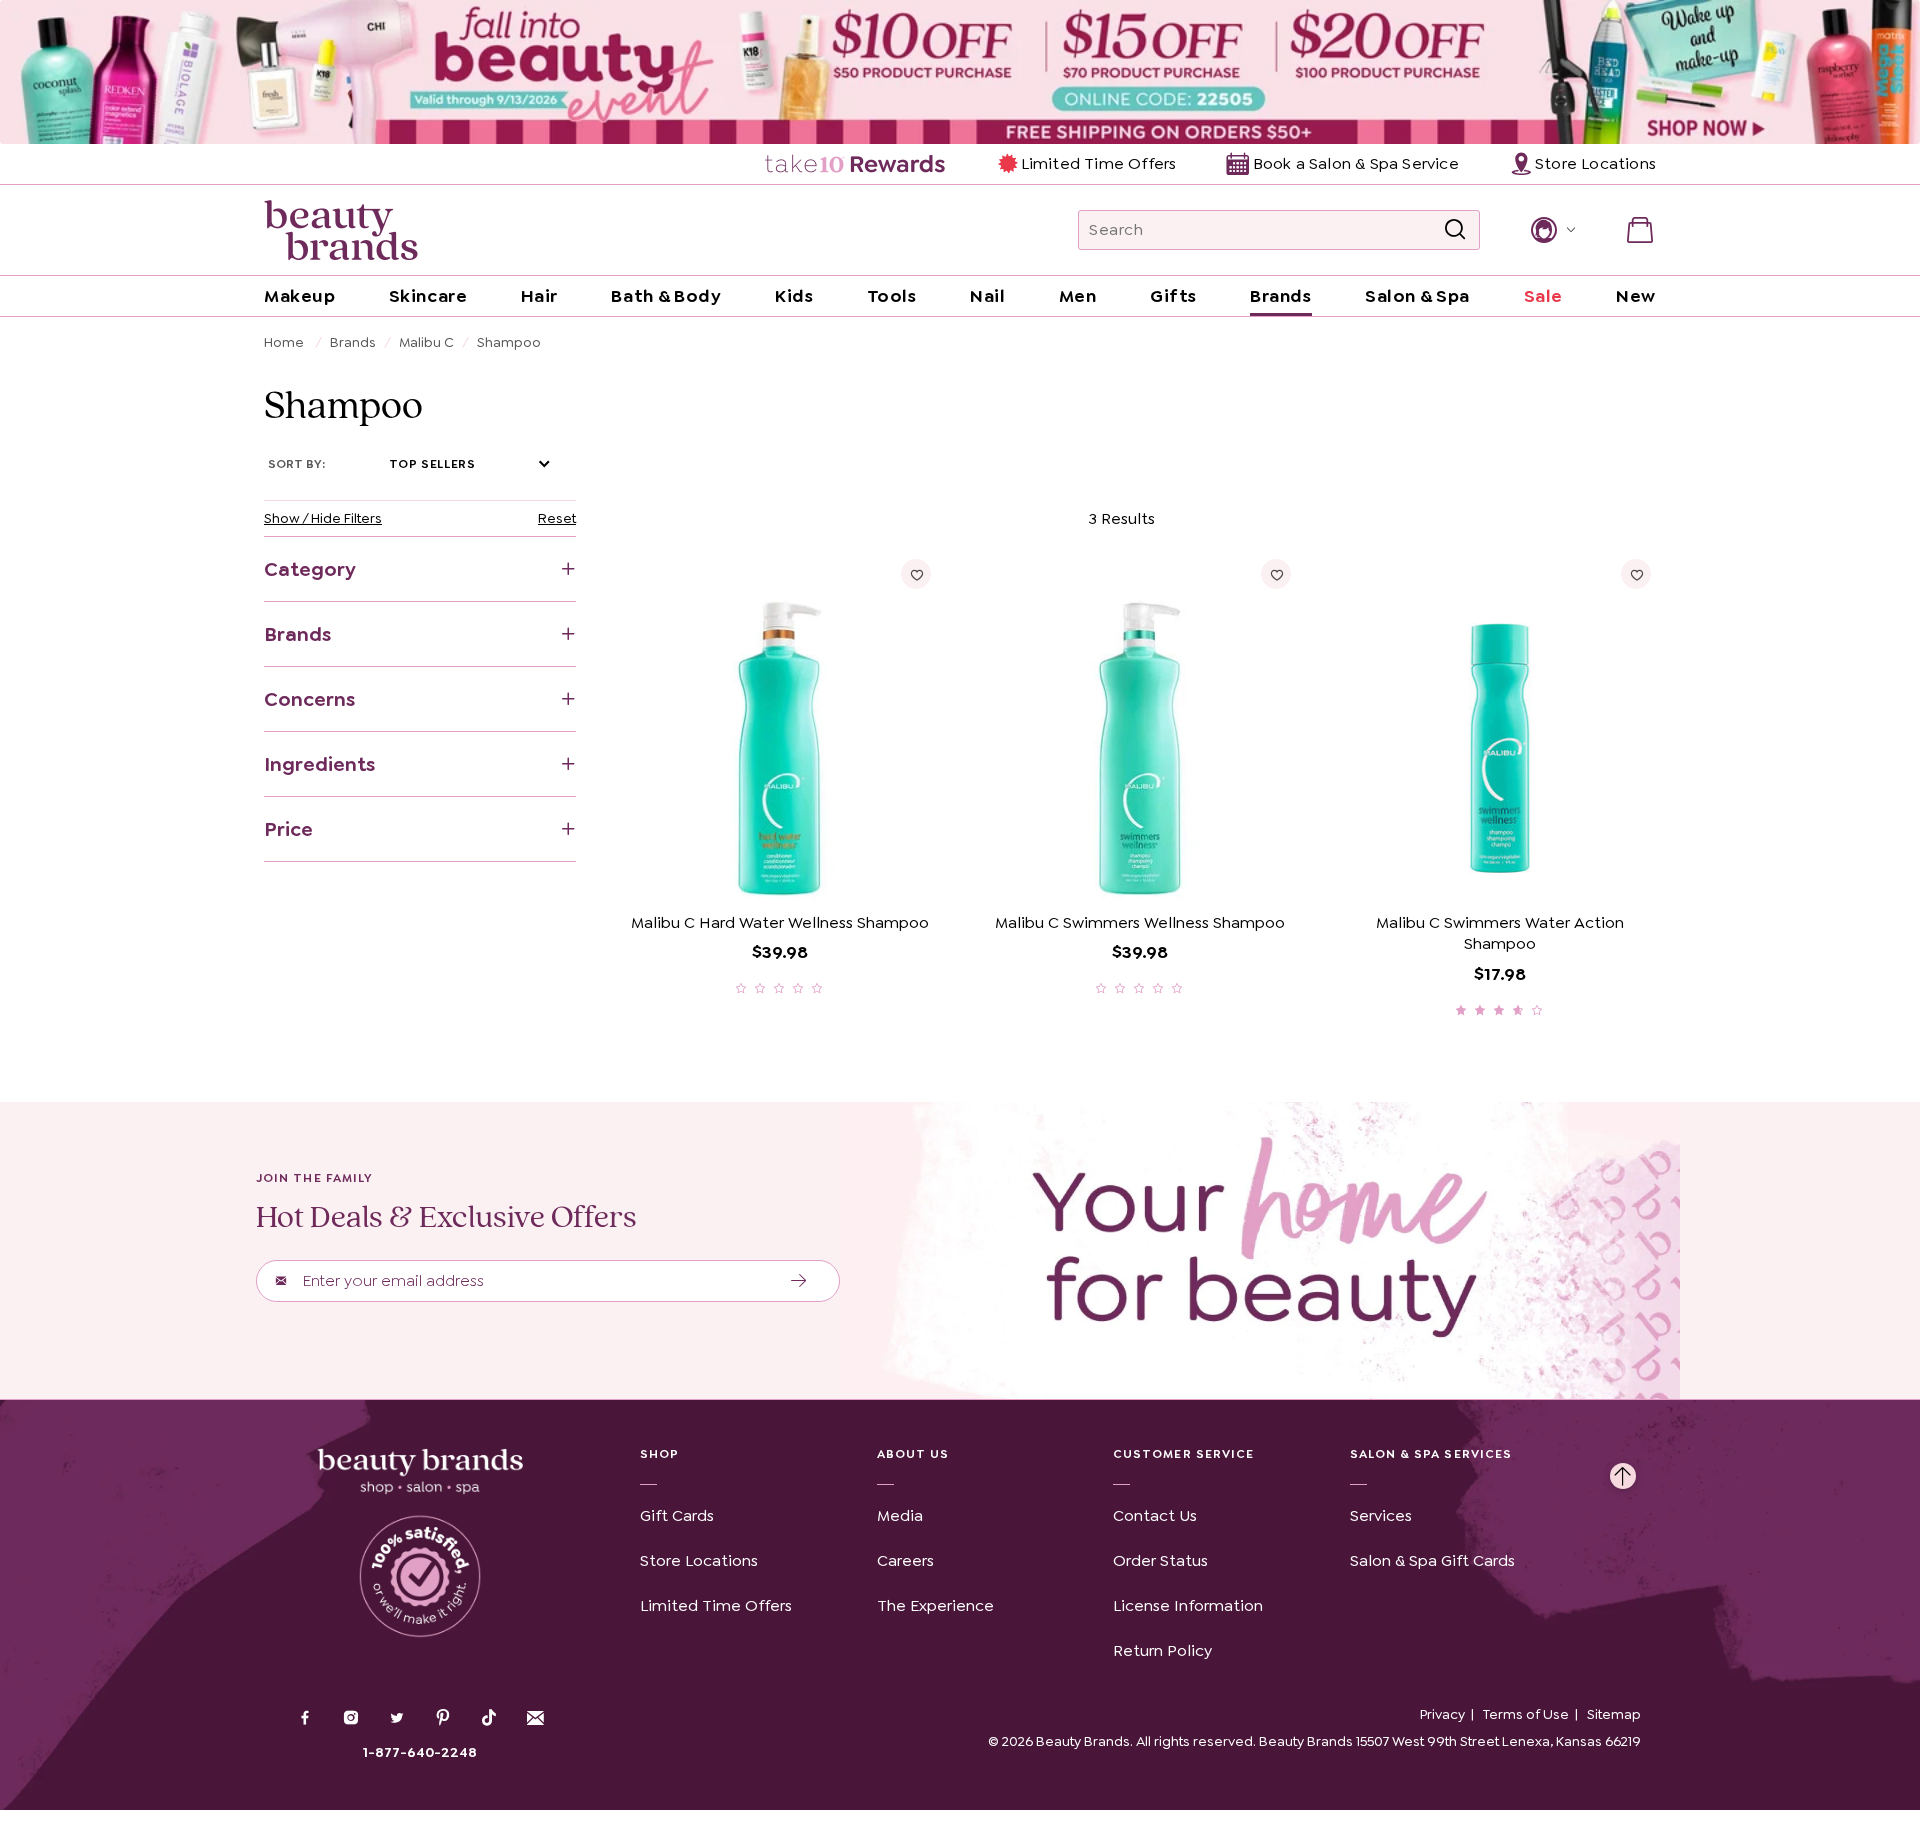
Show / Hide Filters (323, 518)
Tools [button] (892, 296)
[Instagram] (351, 1720)
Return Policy (1162, 1650)
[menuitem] (856, 164)
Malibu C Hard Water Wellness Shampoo (780, 922)
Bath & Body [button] (666, 296)
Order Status (1160, 1560)
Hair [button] (539, 296)
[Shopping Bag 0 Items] (1640, 230)
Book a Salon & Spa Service (1355, 163)
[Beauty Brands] (341, 230)
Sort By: (296, 464)
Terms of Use (1526, 1714)
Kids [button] (794, 296)
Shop (659, 1454)
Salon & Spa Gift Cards (1432, 1560)
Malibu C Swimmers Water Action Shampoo (1500, 933)
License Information (1188, 1605)
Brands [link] (1280, 296)
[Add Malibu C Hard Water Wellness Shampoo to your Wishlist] (916, 574)
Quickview (856, 873)
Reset (557, 518)
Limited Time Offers (1098, 163)
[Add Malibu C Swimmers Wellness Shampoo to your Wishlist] (1276, 574)
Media (900, 1515)
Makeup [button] (299, 296)
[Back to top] (1623, 1471)
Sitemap (1614, 1714)
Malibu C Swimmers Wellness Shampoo (1140, 922)
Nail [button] (987, 296)
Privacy (1442, 1714)
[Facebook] (305, 1720)
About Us (913, 1454)
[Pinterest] (443, 1720)
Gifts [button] (1173, 296)
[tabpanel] (960, 761)
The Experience (935, 1605)
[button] (1551, 230)
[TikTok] (489, 1718)
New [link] (1636, 296)
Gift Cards (677, 1515)
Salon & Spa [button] (1417, 296)
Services (1381, 1515)
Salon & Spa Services (1431, 1454)
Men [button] (1078, 296)
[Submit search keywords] (1455, 230)
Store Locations (699, 1560)
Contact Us (1155, 1515)
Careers (905, 1560)
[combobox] (1279, 230)
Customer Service (1183, 1454)
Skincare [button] (428, 296)
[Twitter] (397, 1720)
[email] (535, 1718)
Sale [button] (1543, 296)
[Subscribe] (799, 1281)
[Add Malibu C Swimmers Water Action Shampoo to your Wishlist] (1636, 574)
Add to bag (702, 873)
